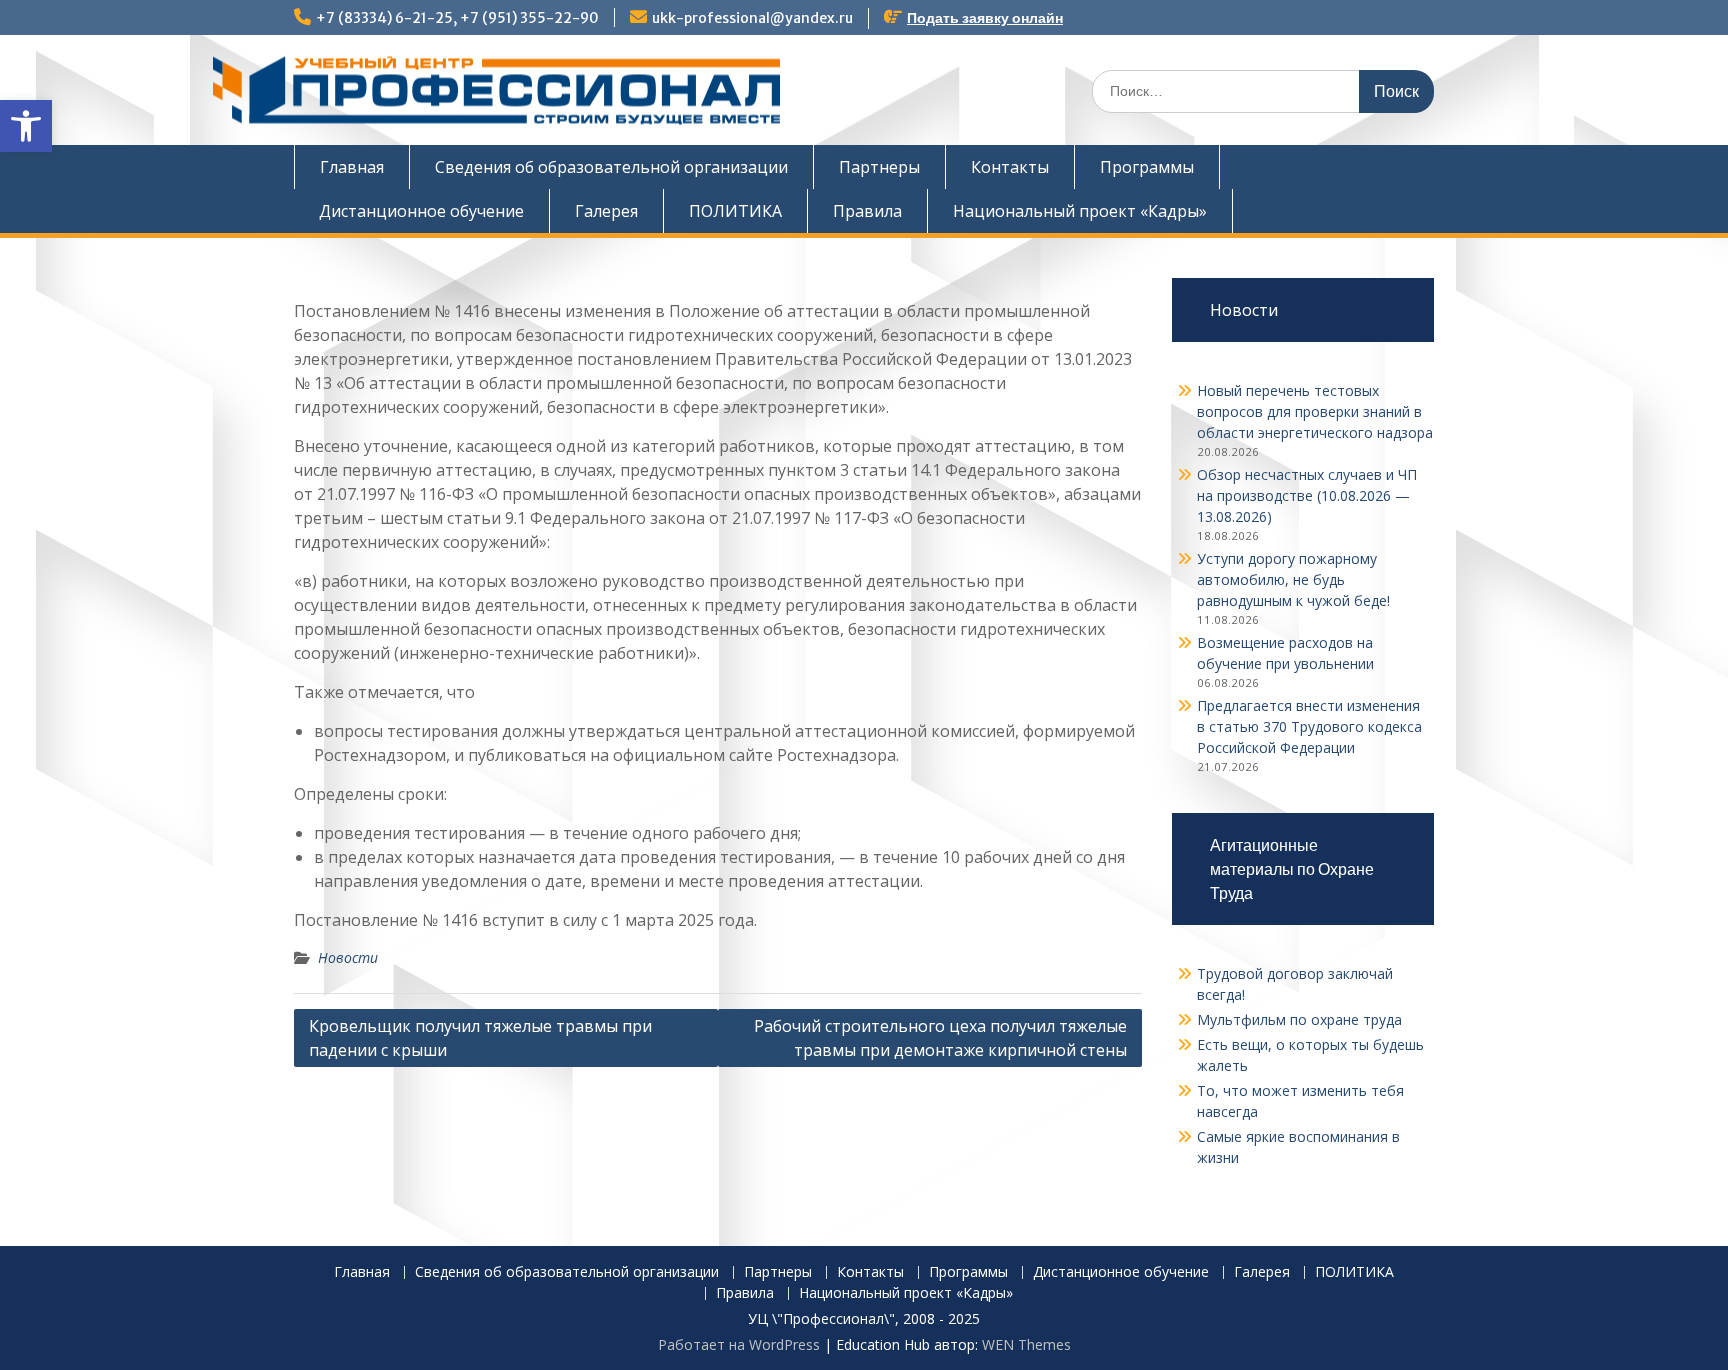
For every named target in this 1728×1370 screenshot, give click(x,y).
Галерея (606, 211)
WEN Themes (1026, 1344)
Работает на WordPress (739, 1344)
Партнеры (879, 167)
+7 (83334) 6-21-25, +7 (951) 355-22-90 (457, 18)
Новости (348, 957)
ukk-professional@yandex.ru (752, 18)
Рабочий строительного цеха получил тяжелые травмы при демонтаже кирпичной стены (940, 1038)
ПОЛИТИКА (735, 211)
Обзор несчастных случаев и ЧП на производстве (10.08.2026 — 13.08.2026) (1307, 495)
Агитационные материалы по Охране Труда (1292, 869)
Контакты (1010, 167)
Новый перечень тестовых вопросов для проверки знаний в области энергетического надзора (1315, 411)
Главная (352, 167)
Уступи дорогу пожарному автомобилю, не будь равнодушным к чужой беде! (1293, 579)
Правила (867, 211)
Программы (1147, 167)
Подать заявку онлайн (985, 18)
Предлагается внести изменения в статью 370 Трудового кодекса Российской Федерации (1309, 726)
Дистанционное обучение (421, 211)
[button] (26, 126)
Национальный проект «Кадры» (1080, 211)
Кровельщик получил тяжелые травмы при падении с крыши (480, 1038)
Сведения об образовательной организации (611, 167)
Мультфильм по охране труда (1299, 1019)
